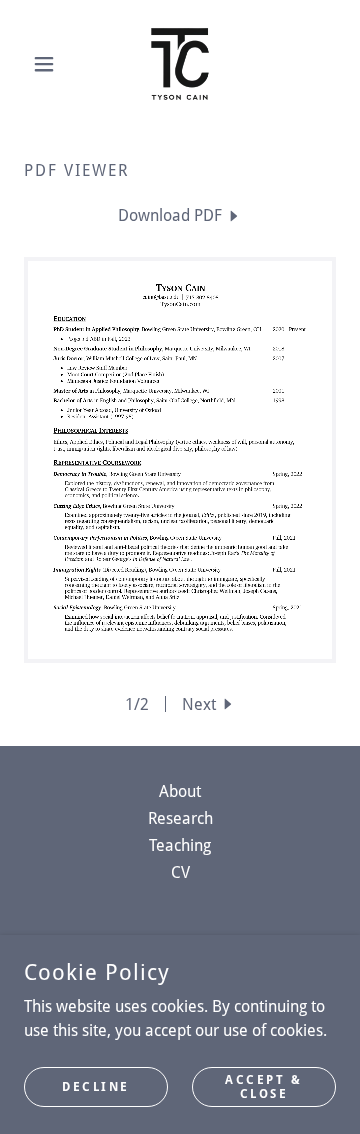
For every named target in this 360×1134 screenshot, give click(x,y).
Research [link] (180, 818)
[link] (180, 64)
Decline (96, 1086)
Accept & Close (264, 1086)
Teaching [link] (180, 845)
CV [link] (180, 872)
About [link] (180, 791)
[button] (47, 64)
